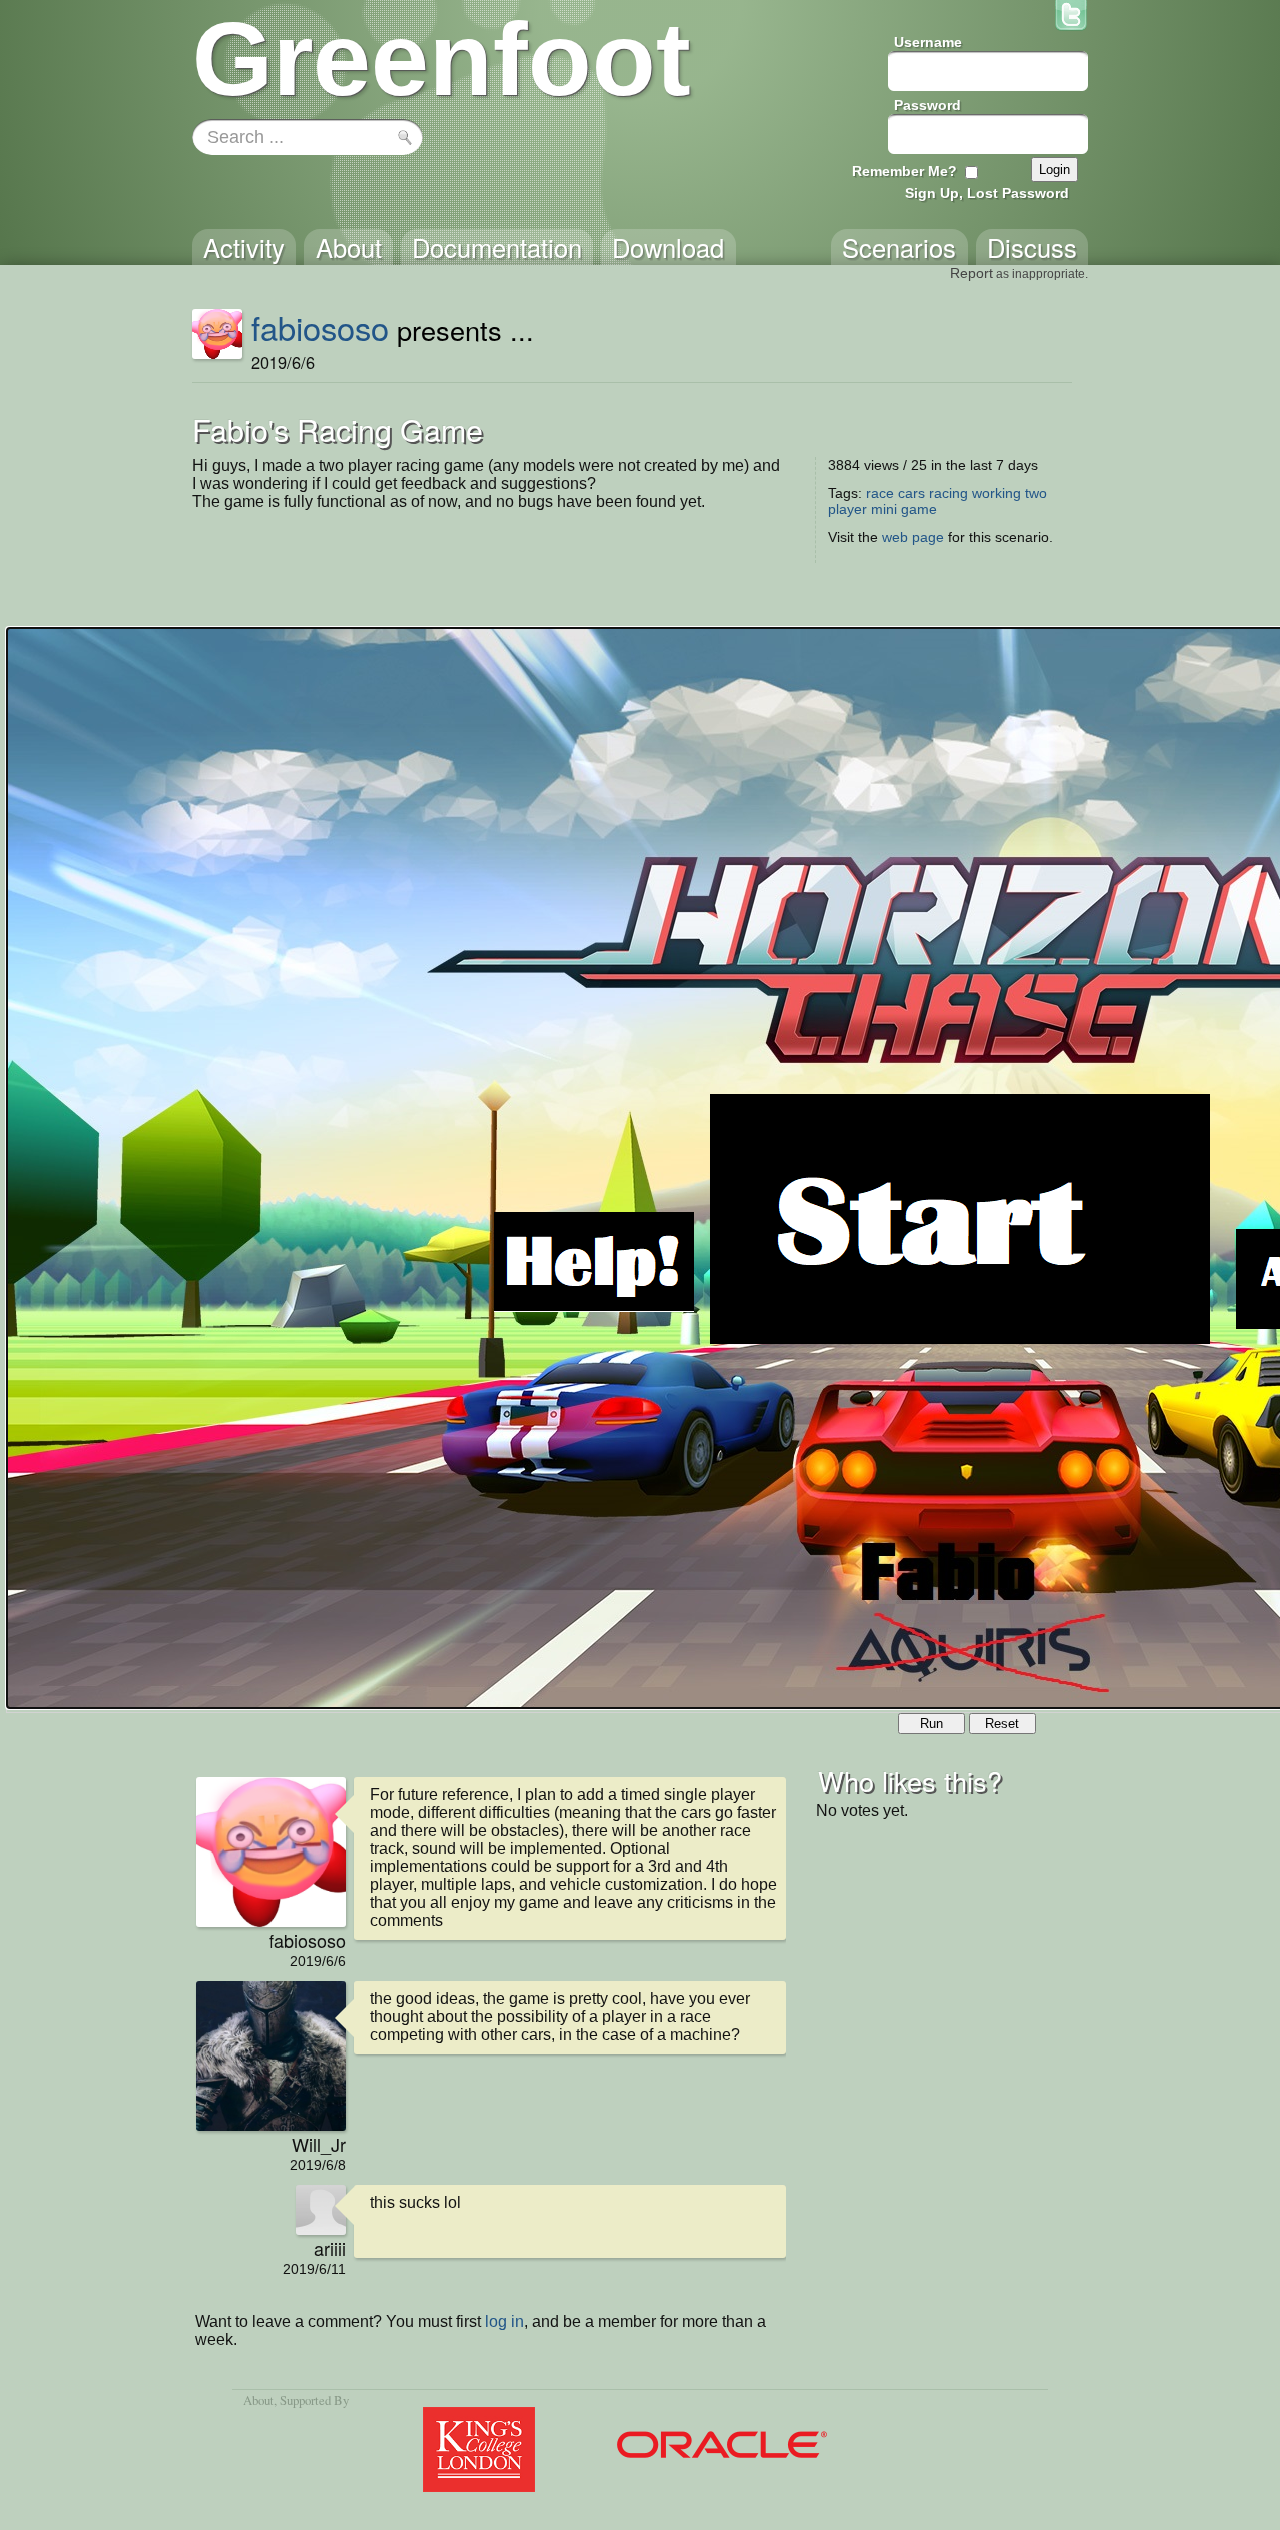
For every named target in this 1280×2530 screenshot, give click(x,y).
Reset (1002, 1723)
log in (504, 2321)
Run (931, 1723)
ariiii (330, 2248)
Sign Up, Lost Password (987, 193)
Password (927, 105)
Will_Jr (319, 2144)
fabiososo (320, 327)
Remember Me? (904, 171)
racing (948, 493)
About (258, 2400)
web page (913, 537)
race (880, 493)
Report (971, 273)
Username (928, 42)
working (996, 493)
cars (911, 493)
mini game (904, 509)
